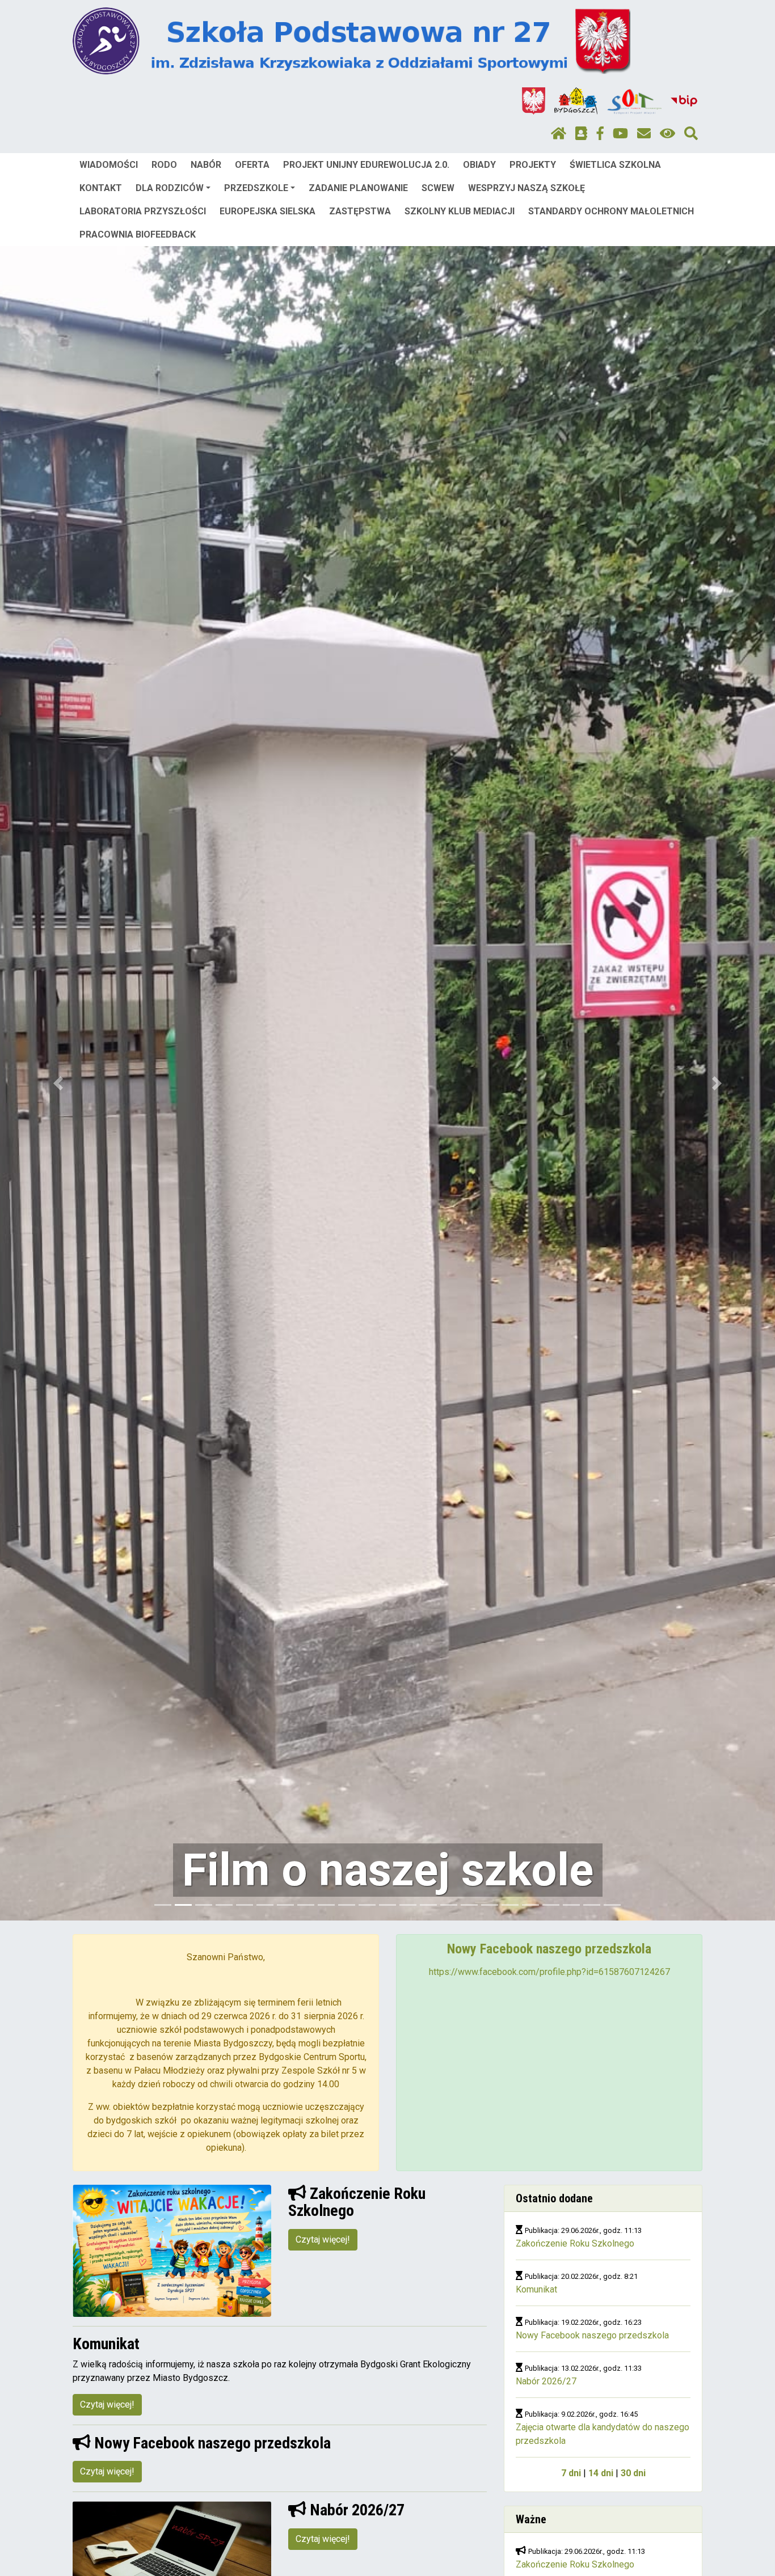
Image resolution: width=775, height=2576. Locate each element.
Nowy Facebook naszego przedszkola (592, 2335)
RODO (164, 165)
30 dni (633, 2473)
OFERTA (252, 165)
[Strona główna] (559, 134)
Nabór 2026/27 (546, 2381)
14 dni (601, 2473)
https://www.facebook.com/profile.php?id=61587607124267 (549, 1972)
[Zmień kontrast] (667, 134)
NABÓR (206, 165)
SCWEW (438, 188)
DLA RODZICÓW (170, 188)
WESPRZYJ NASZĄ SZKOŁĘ (527, 188)
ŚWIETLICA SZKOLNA (615, 165)
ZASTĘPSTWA (360, 211)
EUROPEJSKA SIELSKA (268, 211)
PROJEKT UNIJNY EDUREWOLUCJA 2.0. (366, 165)
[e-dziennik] (581, 134)
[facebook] (600, 134)
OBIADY (479, 165)
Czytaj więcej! (323, 2239)
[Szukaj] (691, 134)
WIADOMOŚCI (109, 165)
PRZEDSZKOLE (256, 188)
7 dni (571, 2473)
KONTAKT (101, 188)
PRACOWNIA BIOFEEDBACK (138, 234)
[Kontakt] (644, 134)
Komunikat (536, 2289)
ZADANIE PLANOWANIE (358, 188)
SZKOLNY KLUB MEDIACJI (460, 211)
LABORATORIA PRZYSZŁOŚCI (143, 211)
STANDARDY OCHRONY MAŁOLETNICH (611, 211)
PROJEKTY (533, 165)
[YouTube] (620, 134)
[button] (58, 1083)
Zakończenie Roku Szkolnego (575, 2243)
